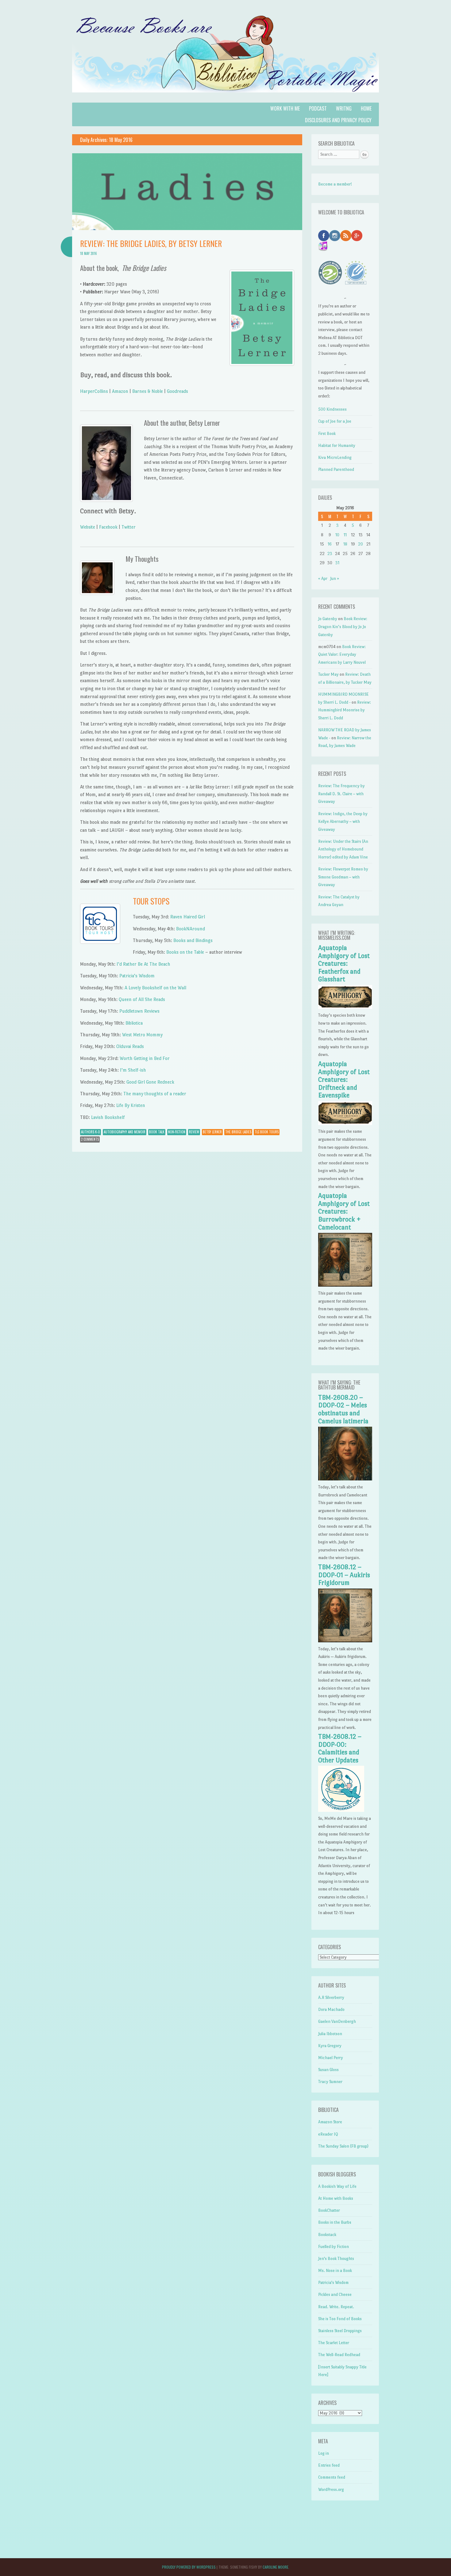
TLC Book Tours (267, 1132)
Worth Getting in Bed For (145, 1058)
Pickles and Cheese (335, 2295)
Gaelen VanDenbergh (337, 2021)
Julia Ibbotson (330, 2034)
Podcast (318, 108)
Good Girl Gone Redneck (150, 1082)
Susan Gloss (328, 2070)
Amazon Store (330, 2122)
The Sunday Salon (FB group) (343, 2146)
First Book (327, 434)
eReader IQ (328, 2134)
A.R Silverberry (331, 1997)
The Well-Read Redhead (339, 2355)
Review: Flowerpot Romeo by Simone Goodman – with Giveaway (343, 877)
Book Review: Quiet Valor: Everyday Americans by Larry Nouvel (342, 655)
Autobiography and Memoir (125, 1132)
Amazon (120, 391)
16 (330, 544)
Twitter (129, 527)
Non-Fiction (177, 1132)
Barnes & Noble (148, 391)
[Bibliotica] (225, 99)
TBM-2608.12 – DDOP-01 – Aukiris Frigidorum (344, 1575)
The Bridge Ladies (238, 1132)
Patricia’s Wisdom (137, 976)
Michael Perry (331, 2058)
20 (360, 544)
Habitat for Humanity (337, 446)
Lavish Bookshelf (108, 1117)
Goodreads (177, 391)
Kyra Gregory (330, 2046)
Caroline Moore (276, 2567)
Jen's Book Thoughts (336, 2259)
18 (345, 544)
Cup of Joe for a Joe (335, 421)
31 (337, 563)
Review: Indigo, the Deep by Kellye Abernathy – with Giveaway (343, 822)
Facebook (108, 527)
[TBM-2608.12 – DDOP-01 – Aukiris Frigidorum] (345, 1641)
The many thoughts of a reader (155, 1094)
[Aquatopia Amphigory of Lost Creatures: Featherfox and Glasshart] (345, 1008)
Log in (324, 2453)
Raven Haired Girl (188, 917)
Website (88, 527)
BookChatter (329, 2210)
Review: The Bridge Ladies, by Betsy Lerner (151, 243)
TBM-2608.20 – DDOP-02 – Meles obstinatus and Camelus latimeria (343, 1409)
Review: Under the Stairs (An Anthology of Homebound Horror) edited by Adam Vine (343, 849)
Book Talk (157, 1132)
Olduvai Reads (130, 1046)
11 (345, 535)
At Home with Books (336, 2198)
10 (337, 535)
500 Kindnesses (332, 409)
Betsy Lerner (212, 1132)
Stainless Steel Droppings (340, 2331)
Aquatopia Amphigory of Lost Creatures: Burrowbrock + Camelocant (344, 1211)
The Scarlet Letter (334, 2343)
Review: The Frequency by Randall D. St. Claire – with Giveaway (341, 794)
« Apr (323, 579)
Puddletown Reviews (139, 1011)
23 (330, 554)
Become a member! (335, 184)
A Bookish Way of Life (337, 2186)
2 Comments (90, 1139)
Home (366, 108)
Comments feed (332, 2477)
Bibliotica (134, 1023)
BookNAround (191, 929)
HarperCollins (94, 391)
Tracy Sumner (330, 2082)
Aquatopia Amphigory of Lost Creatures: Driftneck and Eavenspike (344, 1080)
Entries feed (329, 2465)
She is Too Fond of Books (340, 2319)
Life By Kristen (131, 1105)
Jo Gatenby (328, 619)
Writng (344, 108)
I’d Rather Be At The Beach (143, 964)
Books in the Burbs (335, 2222)
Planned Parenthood (336, 469)
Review (194, 1132)
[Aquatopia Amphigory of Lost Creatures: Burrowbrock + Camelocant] (345, 1285)
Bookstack (327, 2235)
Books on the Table (185, 952)
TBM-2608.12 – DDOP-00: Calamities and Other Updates (340, 1748)
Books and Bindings (193, 940)
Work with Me (285, 108)
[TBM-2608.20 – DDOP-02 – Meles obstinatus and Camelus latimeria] (345, 1479)
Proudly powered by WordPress (189, 2567)
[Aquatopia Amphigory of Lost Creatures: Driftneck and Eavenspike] (345, 1124)
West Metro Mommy (142, 1035)
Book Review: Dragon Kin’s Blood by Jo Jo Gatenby (343, 627)
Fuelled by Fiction (333, 2247)
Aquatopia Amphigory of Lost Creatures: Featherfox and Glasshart (344, 964)
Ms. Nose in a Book (335, 2271)
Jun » (335, 579)
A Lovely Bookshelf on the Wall (155, 988)
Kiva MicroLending (335, 457)
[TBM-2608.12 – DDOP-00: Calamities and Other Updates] (341, 1810)
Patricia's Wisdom (333, 2283)
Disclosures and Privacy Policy (338, 120)
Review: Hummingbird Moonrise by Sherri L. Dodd (345, 710)
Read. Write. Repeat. (336, 2307)
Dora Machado (331, 2009)
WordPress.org (331, 2490)
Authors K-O (91, 1132)
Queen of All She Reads (142, 999)
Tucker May (328, 674)
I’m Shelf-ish (133, 1070)
